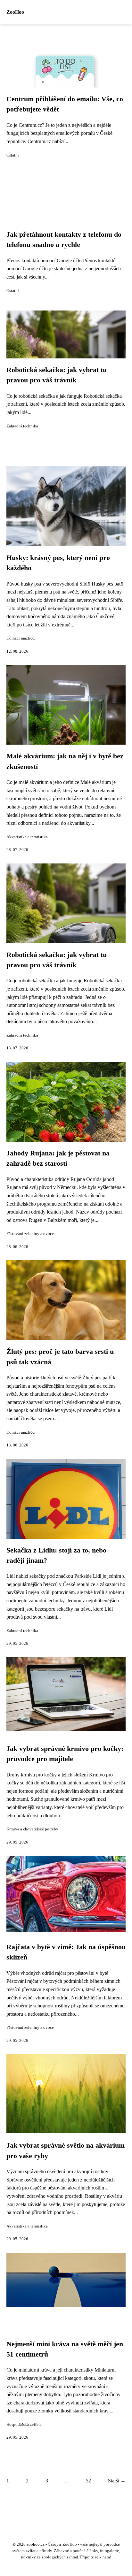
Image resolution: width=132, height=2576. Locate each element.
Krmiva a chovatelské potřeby (32, 1829)
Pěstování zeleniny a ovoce (30, 1234)
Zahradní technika (22, 426)
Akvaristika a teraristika (27, 837)
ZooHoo (15, 12)
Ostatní (13, 155)
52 (88, 2481)
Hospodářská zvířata (24, 2425)
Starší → (117, 2481)
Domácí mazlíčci (21, 638)
